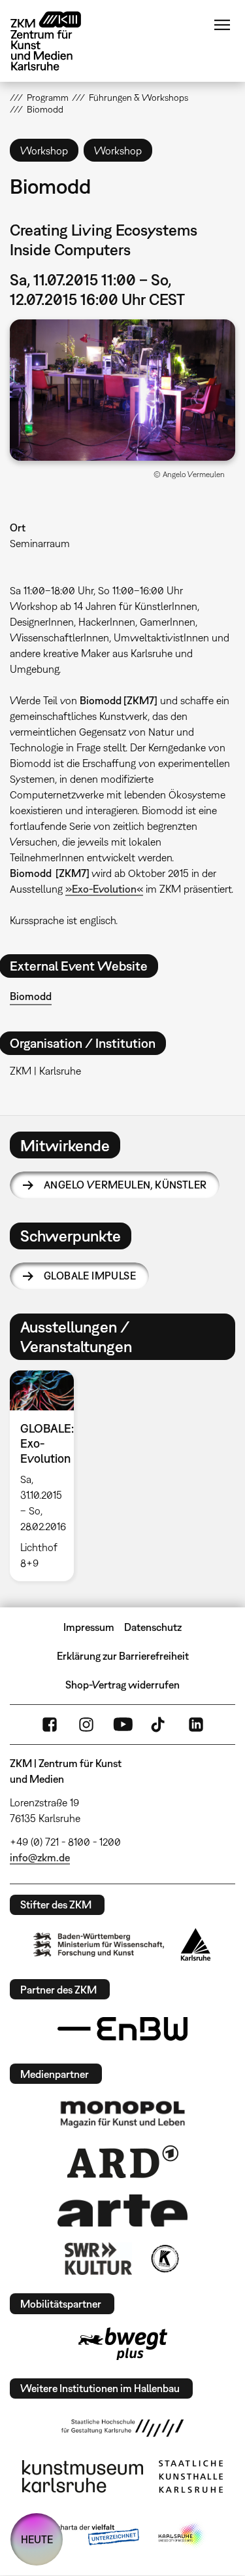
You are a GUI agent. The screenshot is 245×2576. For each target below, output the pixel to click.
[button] (122, 390)
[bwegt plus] (123, 2344)
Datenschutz (153, 1627)
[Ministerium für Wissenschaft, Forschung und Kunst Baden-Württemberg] (99, 1945)
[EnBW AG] (123, 2029)
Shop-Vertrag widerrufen (122, 1685)
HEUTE (37, 2539)
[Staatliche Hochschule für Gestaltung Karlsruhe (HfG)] (123, 2428)
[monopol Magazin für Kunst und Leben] (123, 2113)
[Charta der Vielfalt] (89, 2535)
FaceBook (50, 1725)
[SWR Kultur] (99, 2259)
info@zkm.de (40, 1857)
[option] (47, 1476)
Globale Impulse (90, 1276)
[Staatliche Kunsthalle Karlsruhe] (191, 2477)
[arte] (123, 2210)
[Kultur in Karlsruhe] (164, 2259)
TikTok (159, 1725)
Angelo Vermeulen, (125, 1185)
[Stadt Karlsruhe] (196, 1944)
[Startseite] (56, 41)
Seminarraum (40, 543)
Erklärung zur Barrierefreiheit (123, 1656)
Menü (222, 25)
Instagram (86, 1725)
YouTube (123, 1725)
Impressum (89, 1627)
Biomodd (31, 996)
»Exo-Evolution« (104, 889)
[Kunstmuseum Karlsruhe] (83, 2477)
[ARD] (123, 2162)
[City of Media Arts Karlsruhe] (182, 2535)
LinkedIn (196, 1725)
